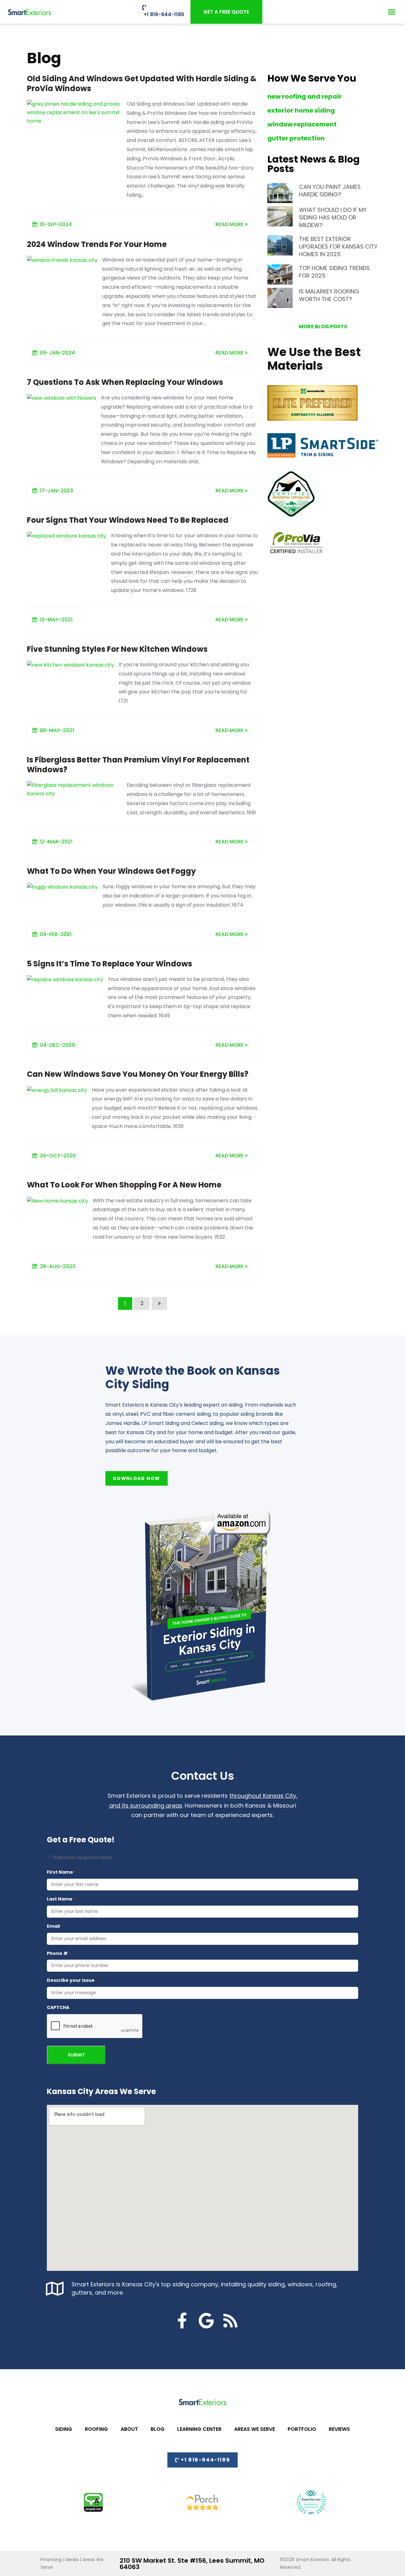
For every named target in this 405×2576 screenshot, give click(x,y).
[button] (392, 12)
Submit (76, 2055)
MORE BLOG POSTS (323, 327)
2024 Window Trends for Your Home (97, 244)
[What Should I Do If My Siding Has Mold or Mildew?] (283, 216)
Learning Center (199, 2429)
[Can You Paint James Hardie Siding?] (283, 193)
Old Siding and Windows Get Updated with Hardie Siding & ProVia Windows (142, 83)
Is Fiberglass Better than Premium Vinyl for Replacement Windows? (138, 765)
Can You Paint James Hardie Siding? (330, 191)
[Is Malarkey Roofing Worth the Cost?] (283, 298)
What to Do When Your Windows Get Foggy (111, 871)
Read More (230, 224)
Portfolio (302, 2429)
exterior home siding (301, 110)
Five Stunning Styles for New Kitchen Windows (117, 649)
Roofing (96, 2429)
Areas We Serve (255, 2429)
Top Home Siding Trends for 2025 (334, 272)
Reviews (339, 2429)
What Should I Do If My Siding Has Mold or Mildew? (333, 217)
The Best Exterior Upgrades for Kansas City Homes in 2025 (338, 247)
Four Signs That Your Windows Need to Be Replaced (128, 520)
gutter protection (296, 138)
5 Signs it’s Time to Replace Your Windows (109, 964)
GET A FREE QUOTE (226, 12)
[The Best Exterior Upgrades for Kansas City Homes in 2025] (283, 245)
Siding (64, 2429)
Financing (51, 2560)
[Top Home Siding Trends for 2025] (283, 274)
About (129, 2429)
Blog (158, 2429)
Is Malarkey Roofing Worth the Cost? (329, 295)
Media (72, 2560)
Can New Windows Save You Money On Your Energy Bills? (138, 1074)
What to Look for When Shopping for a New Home (124, 1185)
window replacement (302, 124)
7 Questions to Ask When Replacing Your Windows (125, 382)
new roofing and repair (305, 96)
